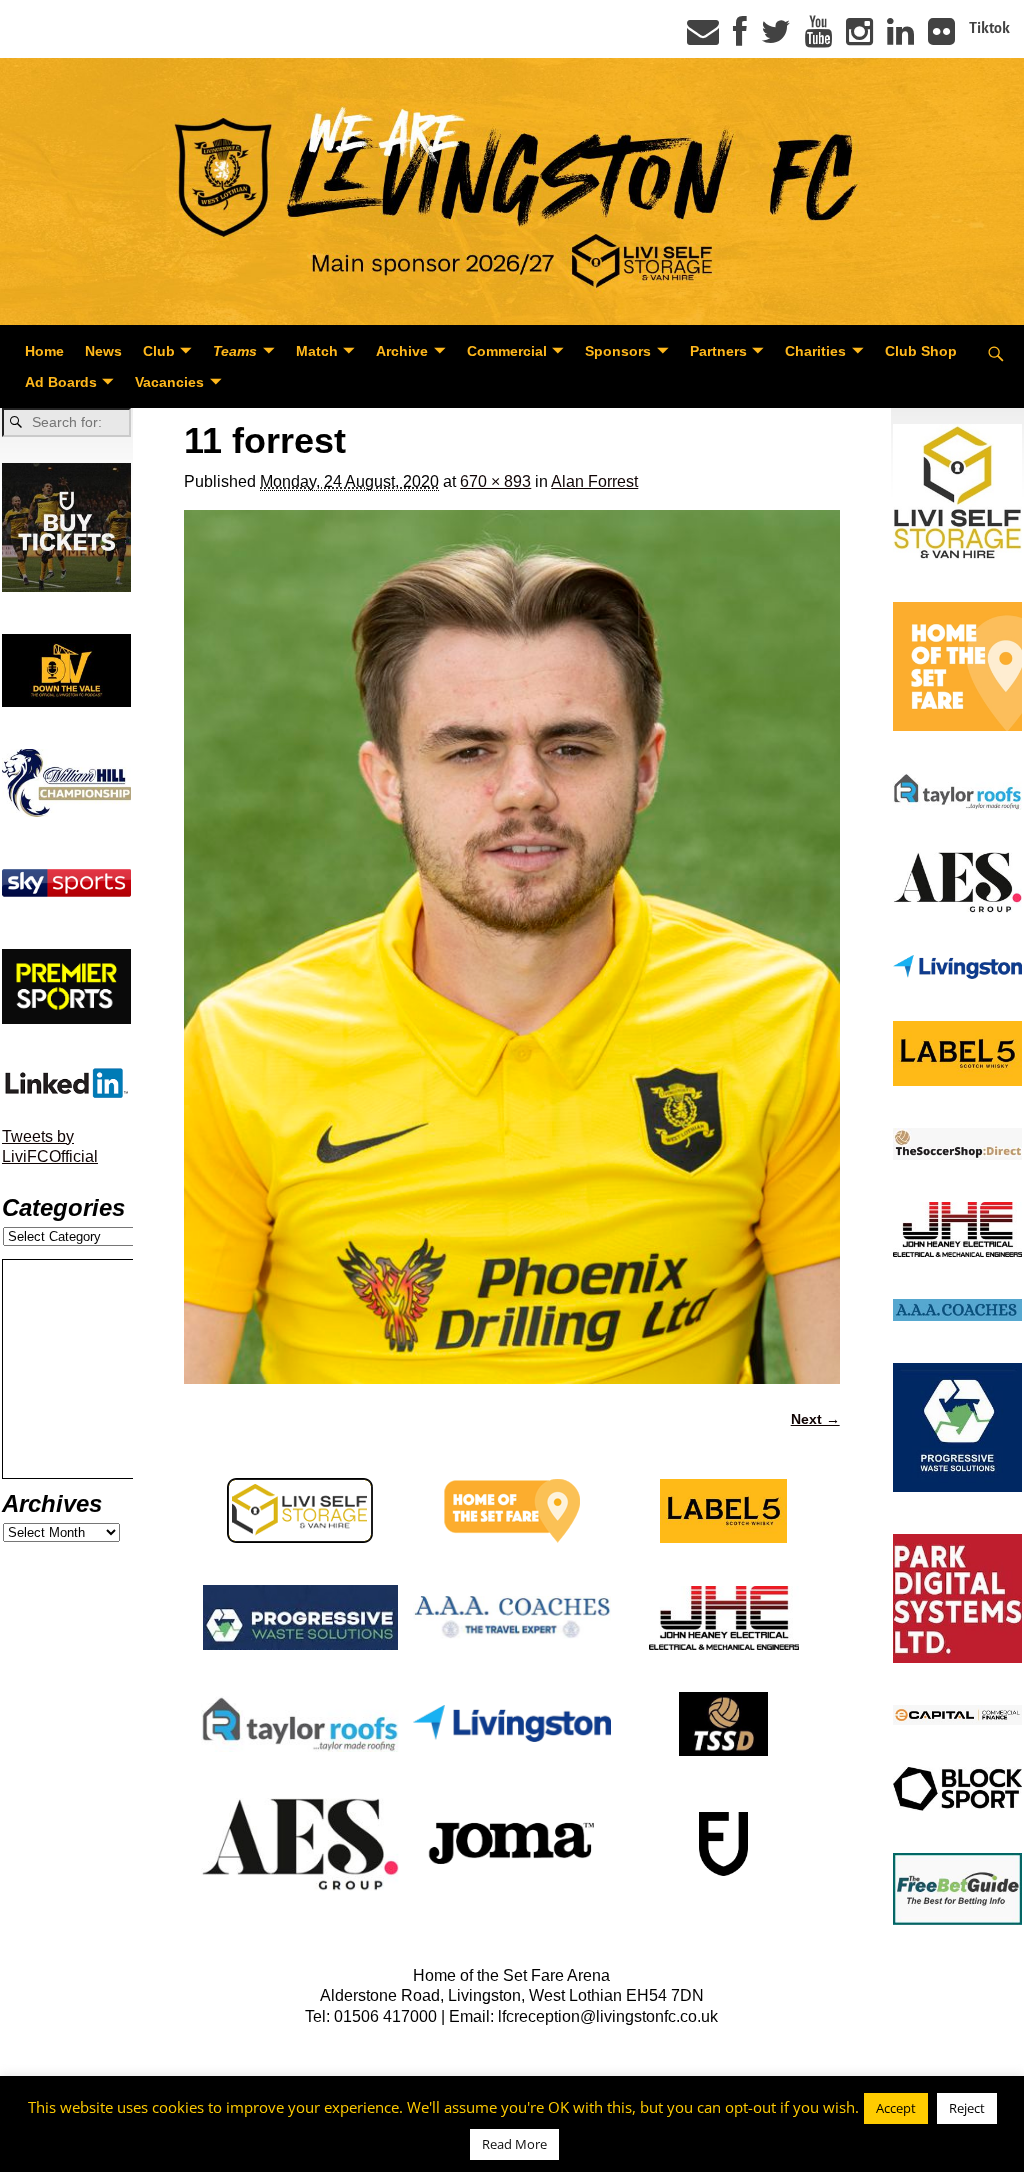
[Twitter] (776, 38)
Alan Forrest (594, 481)
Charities (815, 351)
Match (317, 351)
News (103, 351)
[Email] (703, 38)
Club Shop (921, 351)
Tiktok (989, 28)
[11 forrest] (511, 947)
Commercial (507, 351)
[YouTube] (818, 38)
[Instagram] (859, 38)
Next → (815, 1419)
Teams (235, 351)
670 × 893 (495, 481)
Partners (718, 351)
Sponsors (618, 351)
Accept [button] (896, 2108)
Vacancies (169, 382)
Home (44, 351)
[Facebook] (740, 38)
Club (159, 351)
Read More (514, 2144)
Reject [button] (967, 2108)
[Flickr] (941, 38)
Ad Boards (61, 382)
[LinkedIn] (900, 38)
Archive (402, 351)
